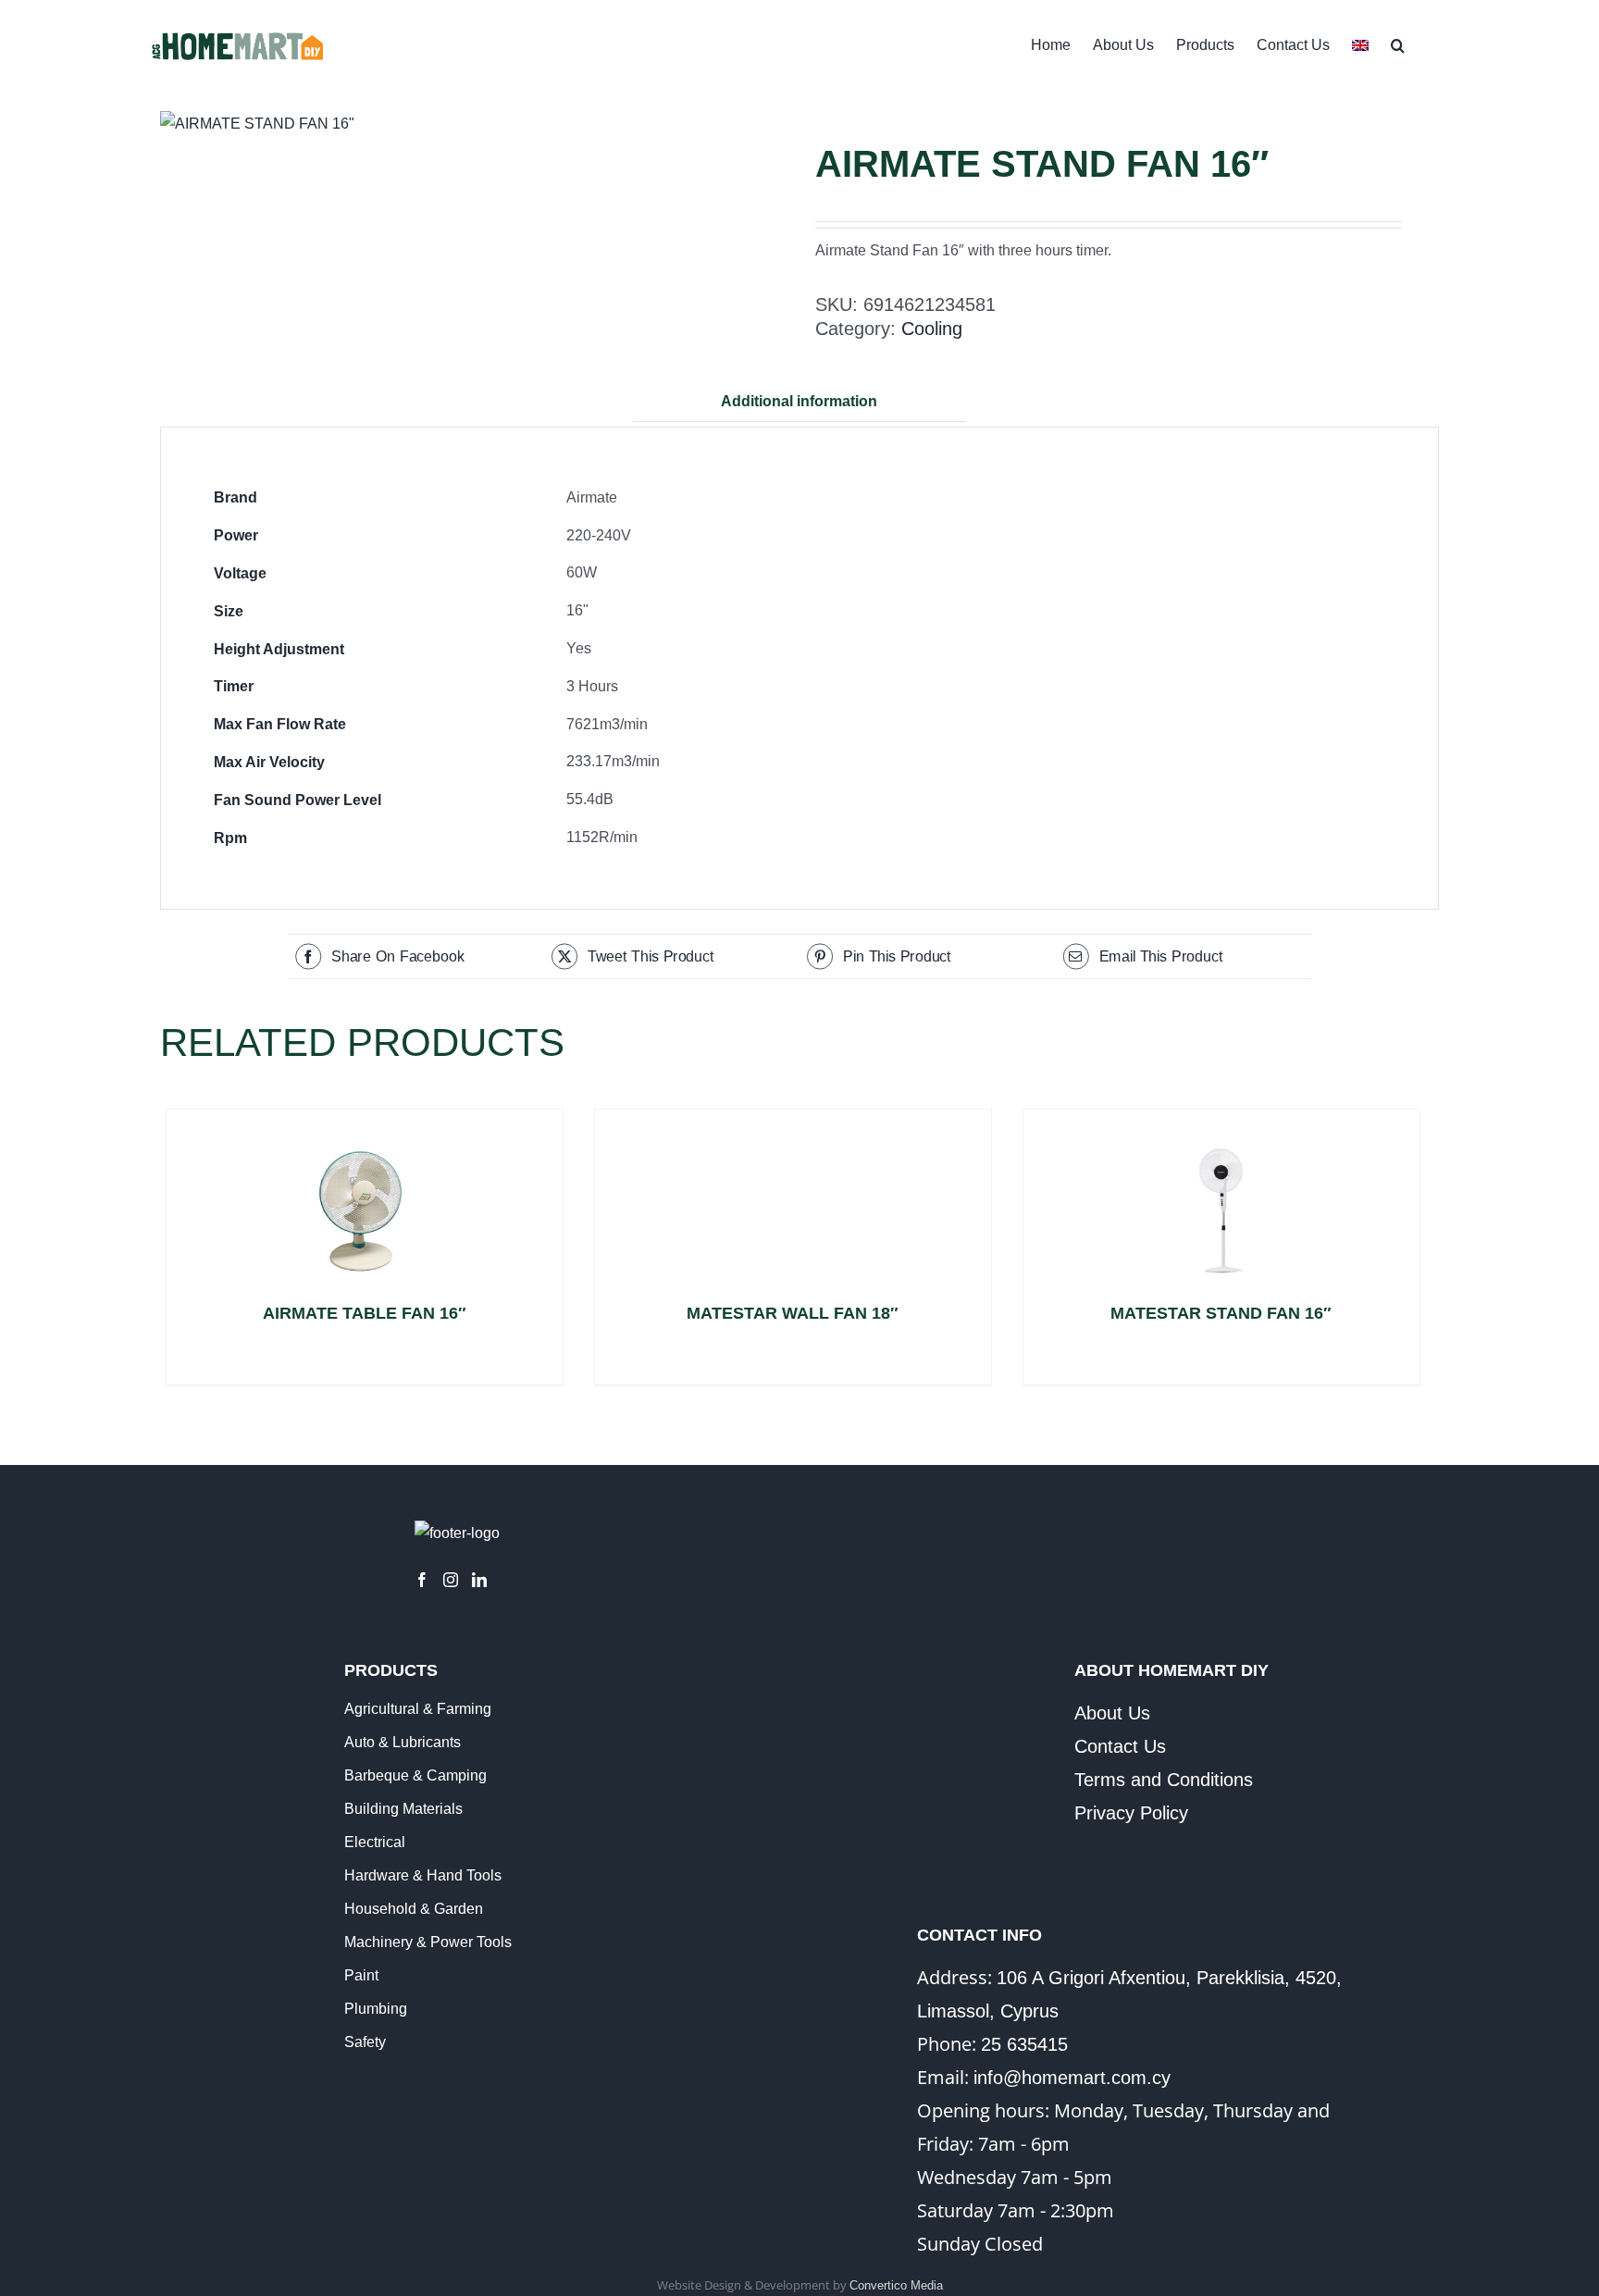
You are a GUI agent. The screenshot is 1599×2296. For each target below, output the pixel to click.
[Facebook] (422, 1580)
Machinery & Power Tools (428, 1942)
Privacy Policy (1131, 1813)
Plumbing (376, 2009)
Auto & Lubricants (403, 1742)
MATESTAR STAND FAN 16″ (1221, 1313)
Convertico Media (896, 2285)
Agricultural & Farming (418, 1709)
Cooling (932, 329)
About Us (1112, 1713)
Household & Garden (414, 1909)
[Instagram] (451, 1580)
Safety (365, 2042)
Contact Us (1120, 1746)
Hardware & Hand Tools (423, 1875)
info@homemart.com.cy (1072, 2078)
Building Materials (403, 1809)
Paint (361, 1975)
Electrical (375, 1842)
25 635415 (1024, 2044)
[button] (1398, 43)
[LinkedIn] (479, 1580)
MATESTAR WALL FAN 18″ (793, 1313)
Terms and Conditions (1164, 1780)
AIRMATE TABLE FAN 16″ (365, 1313)
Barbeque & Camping (415, 1775)
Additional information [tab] (799, 401)
